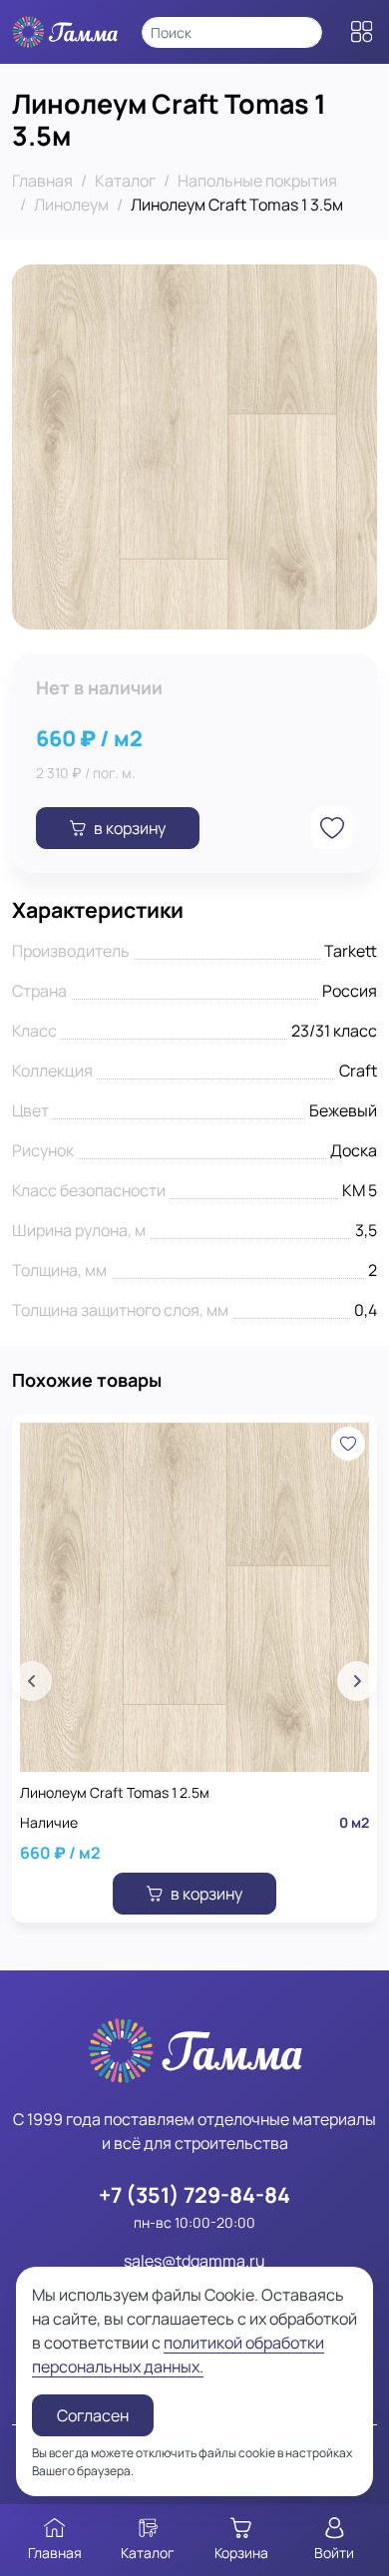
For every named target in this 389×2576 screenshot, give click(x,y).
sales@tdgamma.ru (194, 2261)
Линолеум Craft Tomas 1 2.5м (115, 1792)
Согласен (93, 2415)
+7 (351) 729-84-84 (194, 2194)
